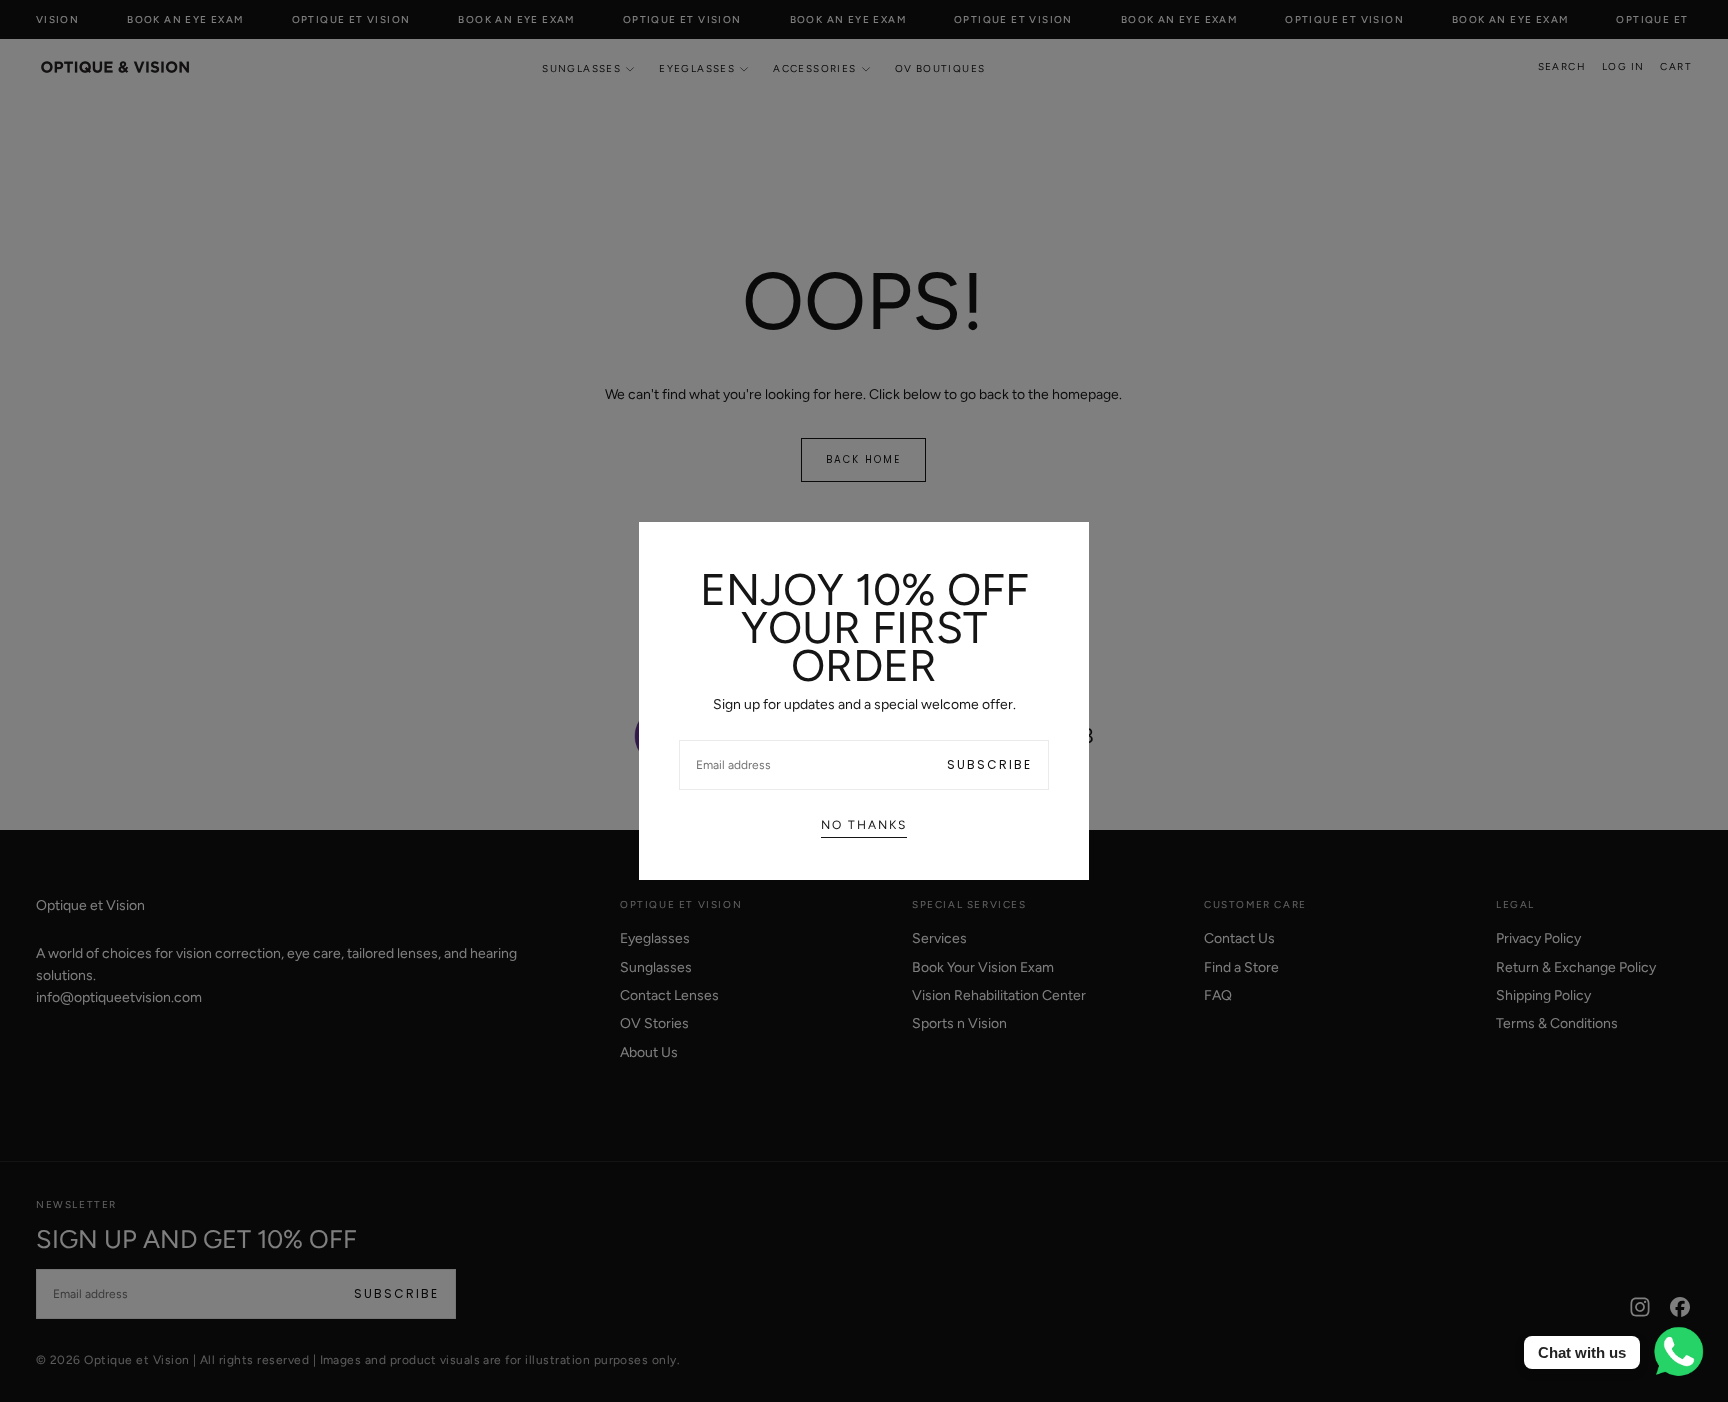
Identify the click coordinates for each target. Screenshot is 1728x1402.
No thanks (864, 825)
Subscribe (989, 764)
